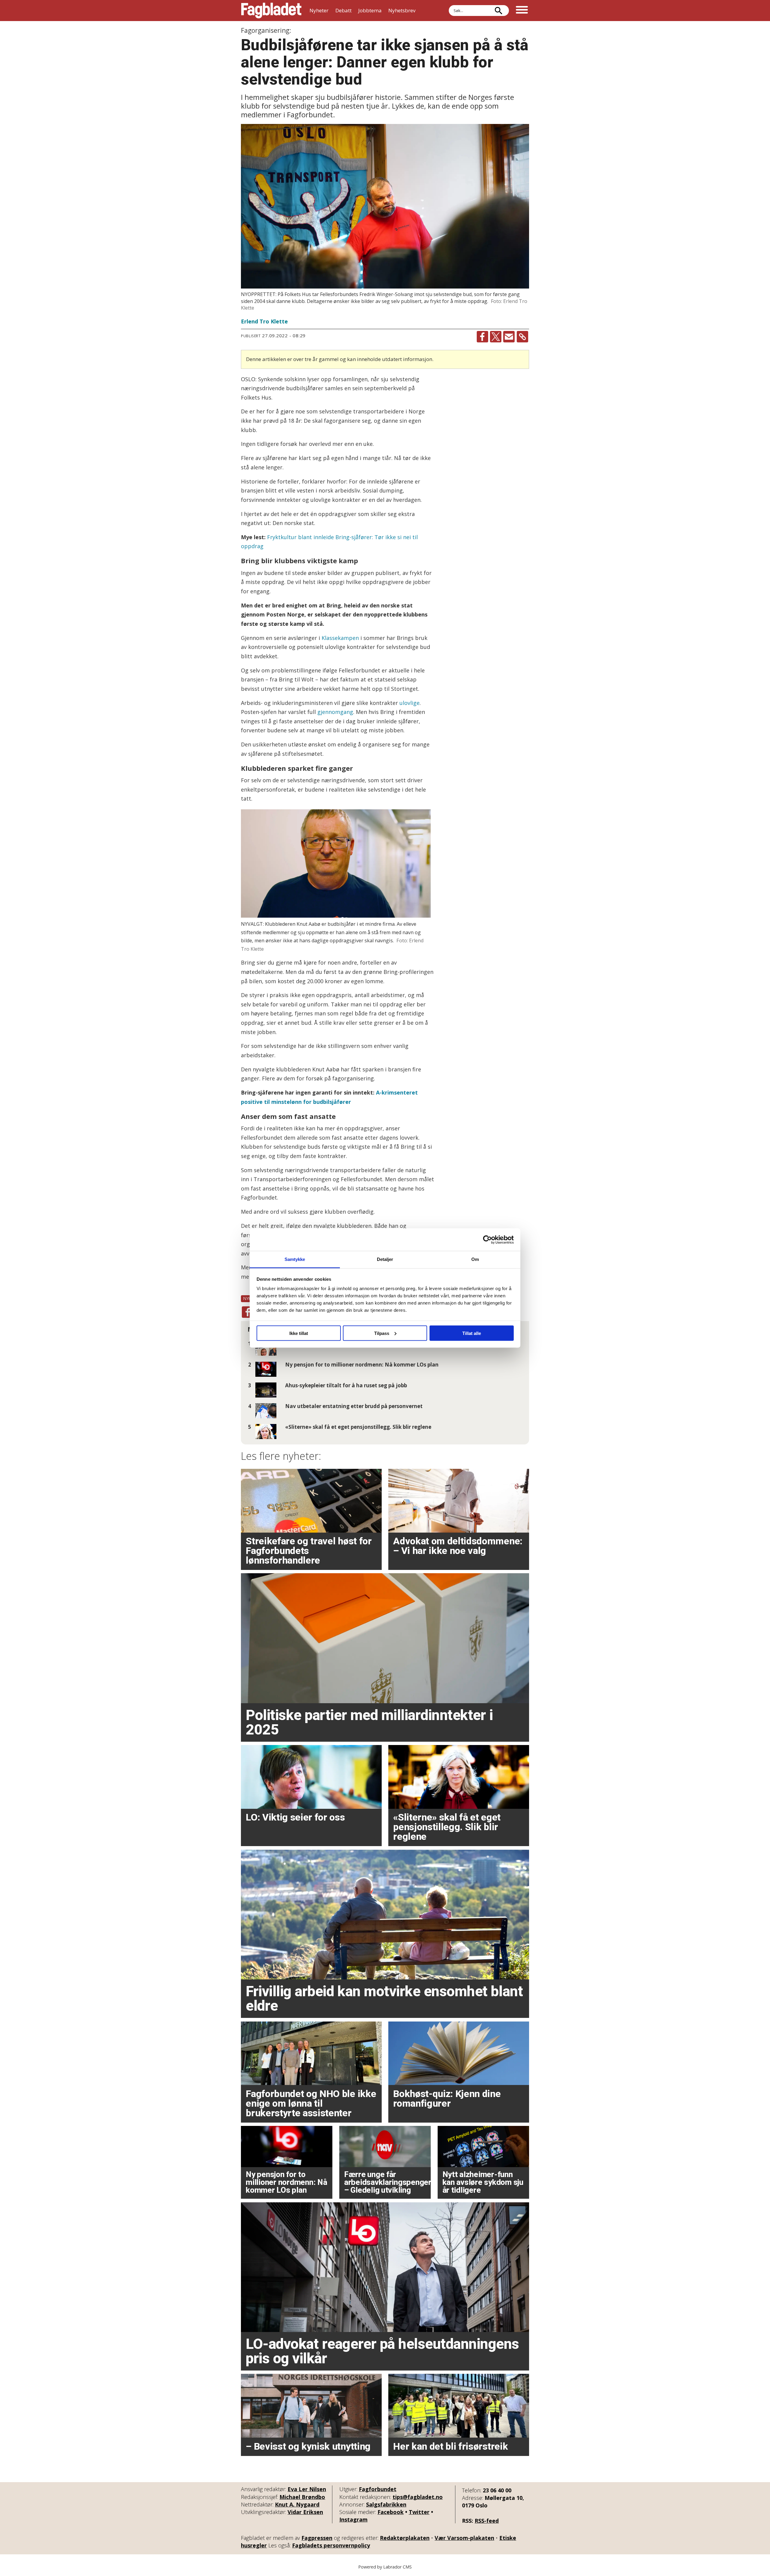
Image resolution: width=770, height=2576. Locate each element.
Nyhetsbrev (402, 10)
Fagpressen (317, 2538)
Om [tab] (475, 1259)
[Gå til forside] (271, 11)
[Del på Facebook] (482, 337)
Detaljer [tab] (385, 1259)
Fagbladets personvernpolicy (331, 2545)
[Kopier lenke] (522, 337)
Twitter (419, 2512)
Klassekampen (340, 638)
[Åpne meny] (522, 11)
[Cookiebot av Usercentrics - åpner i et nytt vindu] (487, 1240)
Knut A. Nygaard (297, 2504)
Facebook (391, 2512)
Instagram (353, 2519)
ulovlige (410, 703)
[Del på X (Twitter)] (496, 337)
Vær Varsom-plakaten (464, 2538)
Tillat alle (472, 1333)
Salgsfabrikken (386, 2504)
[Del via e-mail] (509, 337)
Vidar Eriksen (305, 2512)
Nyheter (319, 10)
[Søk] (498, 11)
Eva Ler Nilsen (307, 2489)
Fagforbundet (378, 2489)
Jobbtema (370, 10)
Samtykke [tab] (295, 1259)
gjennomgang (335, 712)
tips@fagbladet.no (418, 2497)
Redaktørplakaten (405, 2538)
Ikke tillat (299, 1333)
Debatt (343, 10)
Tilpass (382, 1333)
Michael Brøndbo (302, 2497)
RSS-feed (487, 2521)
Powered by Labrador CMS (385, 2567)
